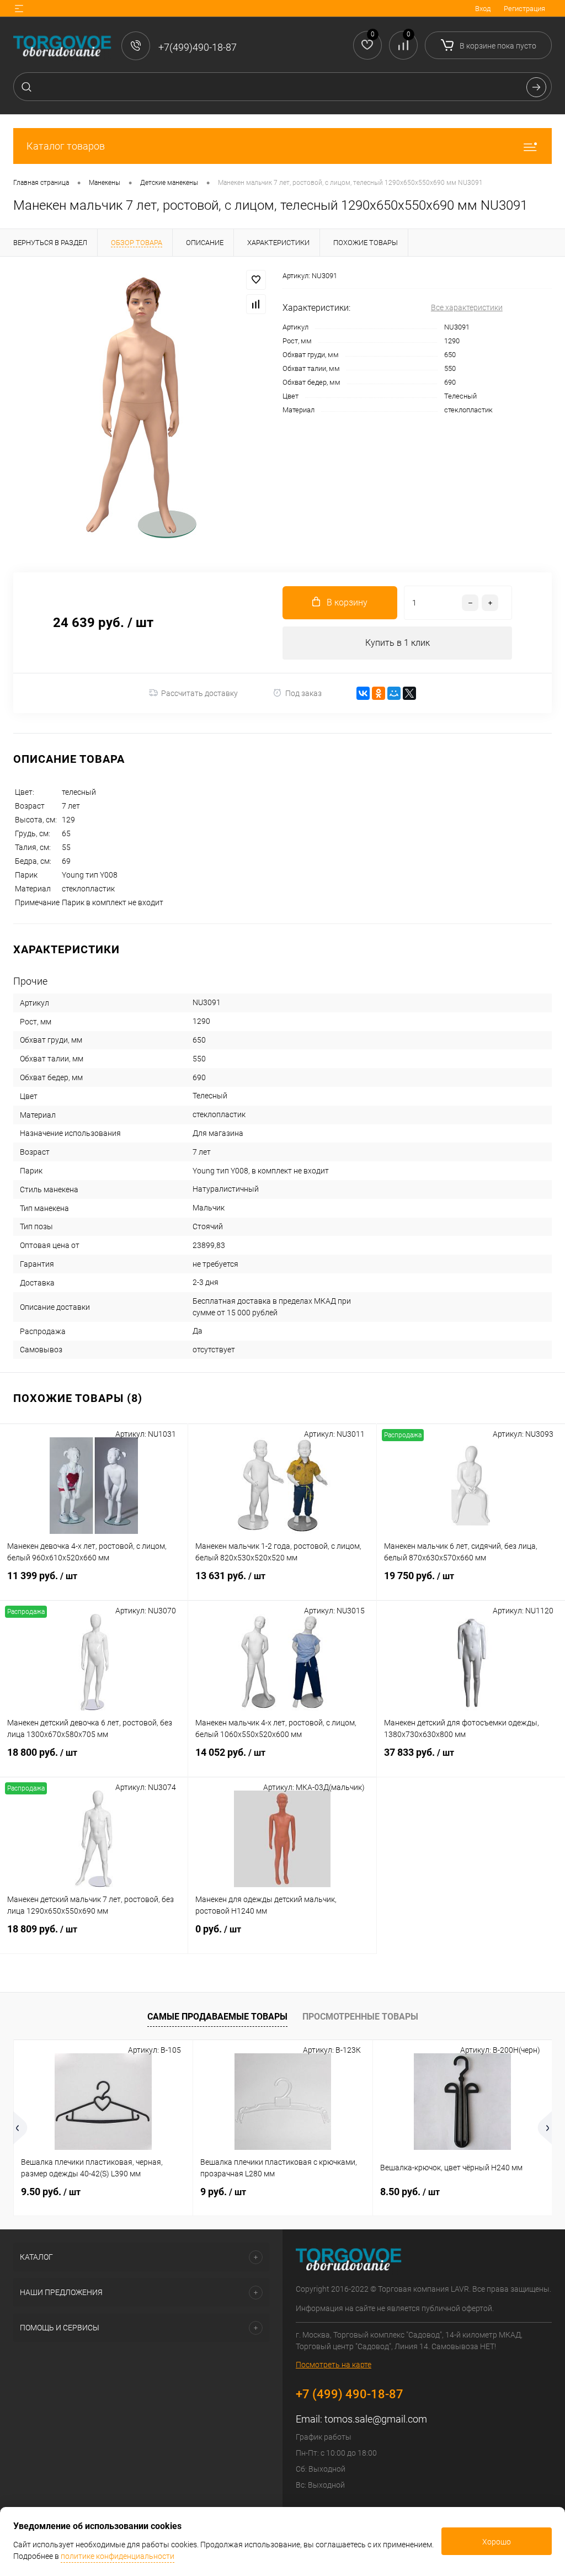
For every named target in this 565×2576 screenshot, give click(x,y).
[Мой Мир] (394, 693)
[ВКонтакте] (363, 693)
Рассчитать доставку (199, 693)
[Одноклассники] (379, 693)
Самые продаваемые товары (217, 2017)
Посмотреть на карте (334, 2365)
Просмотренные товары (360, 2017)
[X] (409, 693)
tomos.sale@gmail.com (376, 2419)
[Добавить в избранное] (256, 280)
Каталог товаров (66, 146)
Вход (483, 9)
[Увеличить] (141, 408)
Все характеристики (467, 307)
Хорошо (497, 2542)
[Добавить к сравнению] (256, 304)
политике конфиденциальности (118, 2556)
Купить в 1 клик (398, 643)
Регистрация (524, 9)
